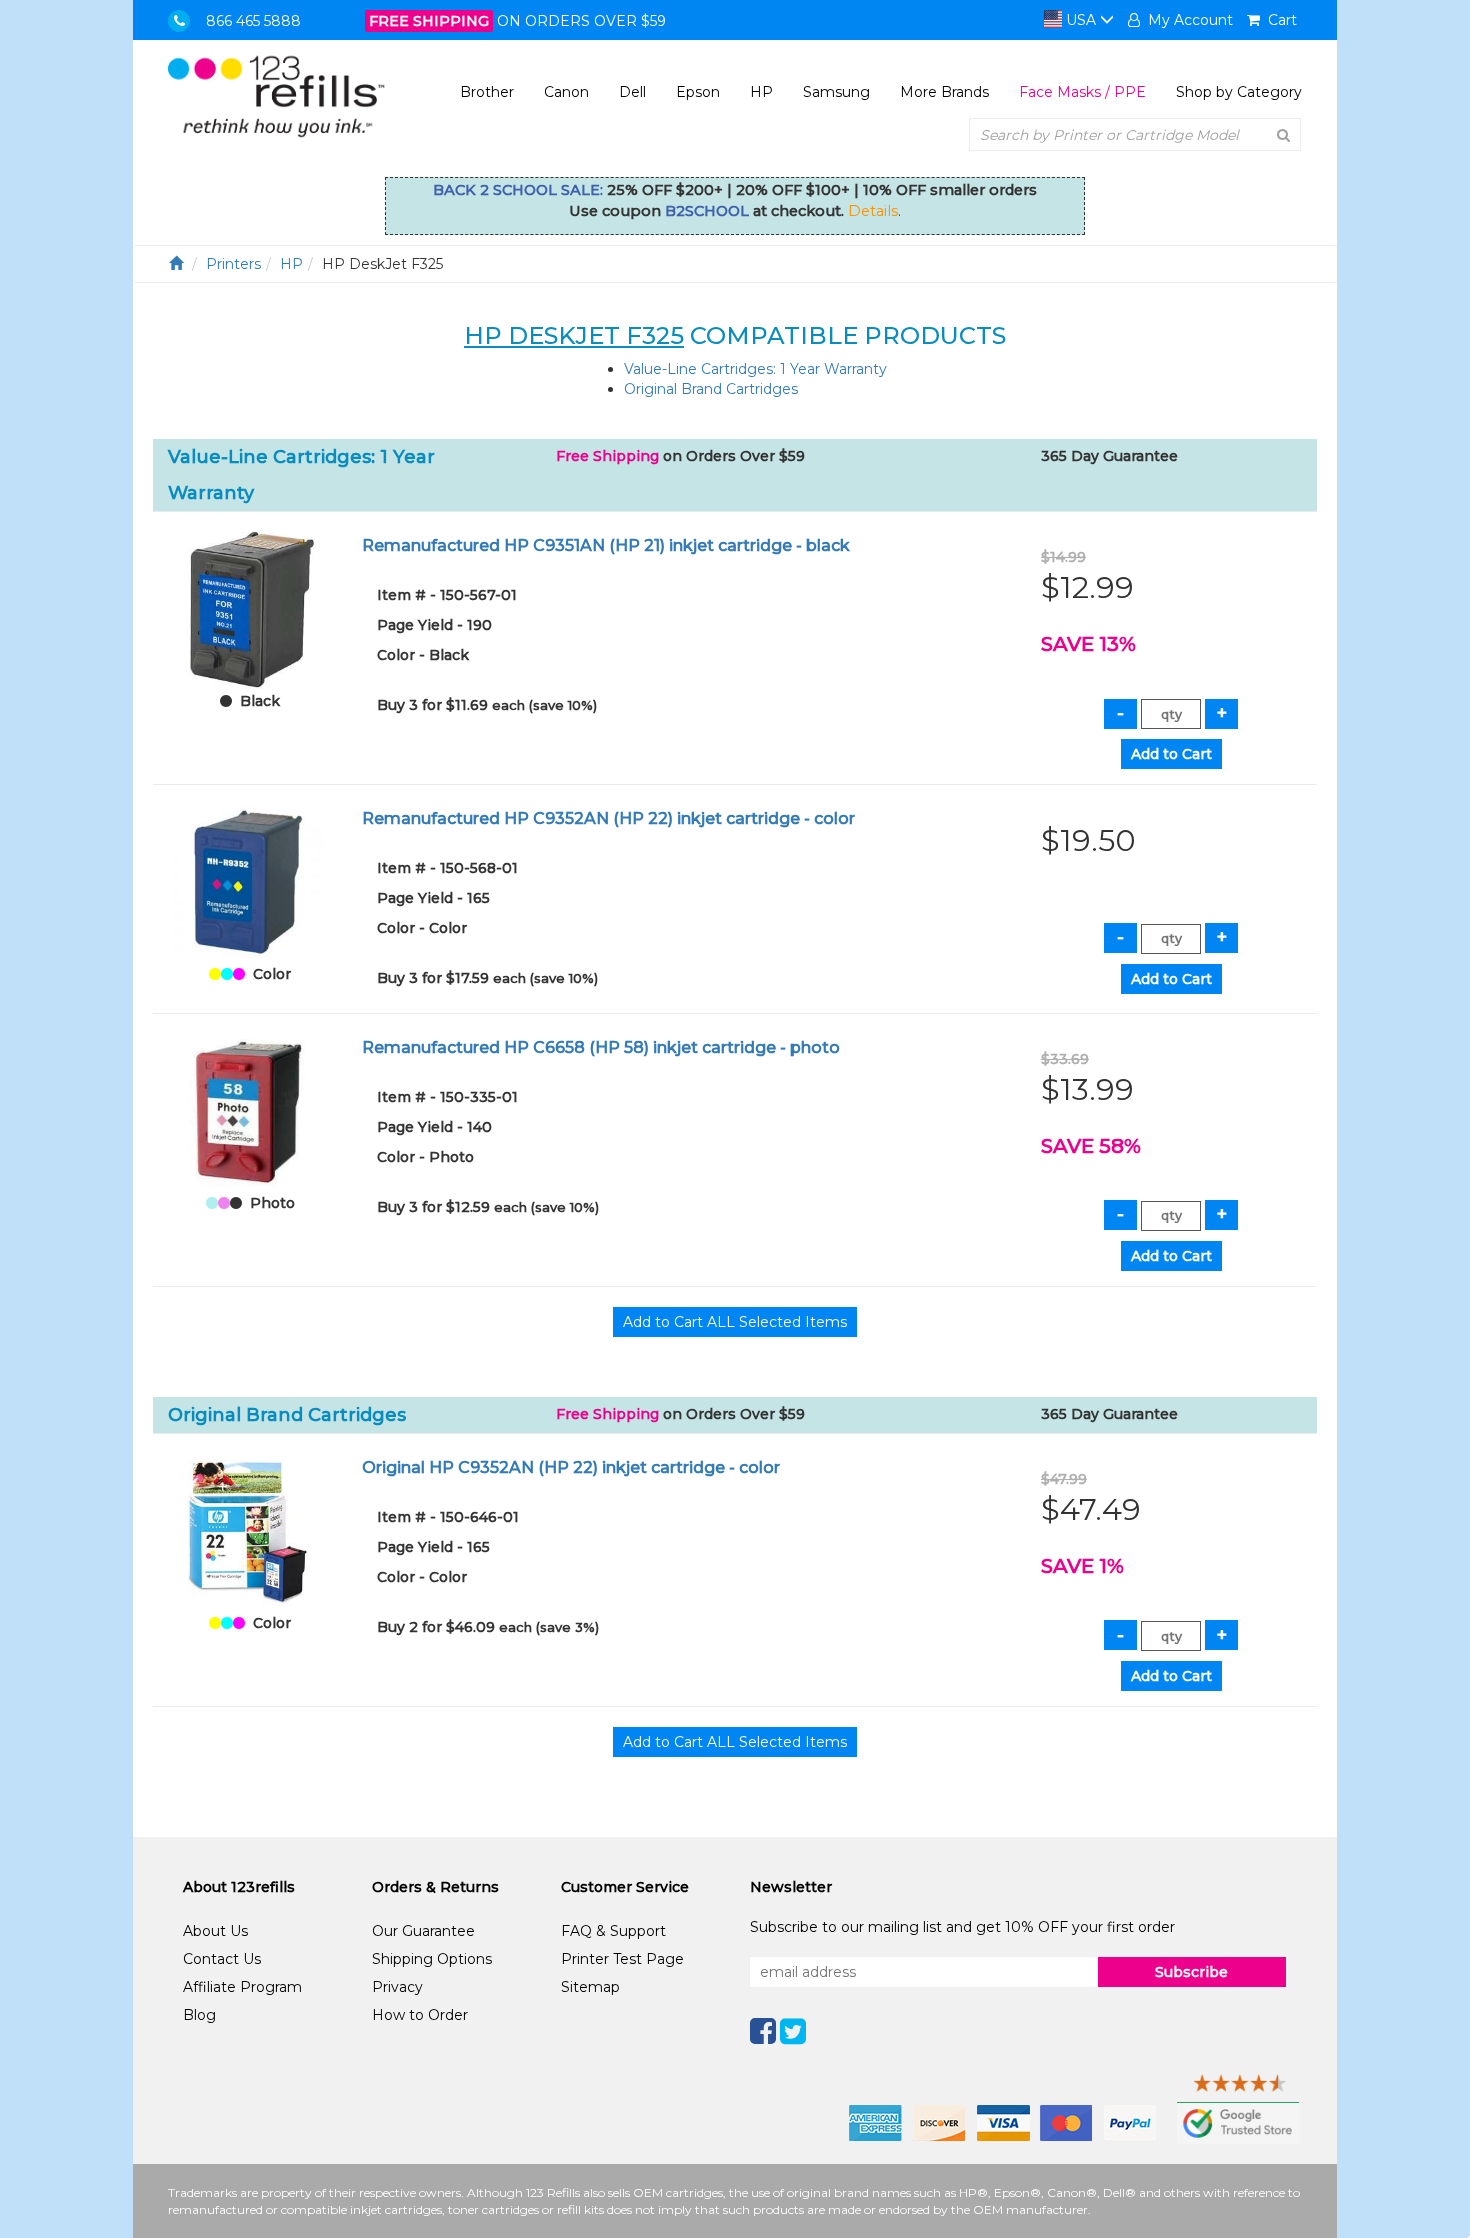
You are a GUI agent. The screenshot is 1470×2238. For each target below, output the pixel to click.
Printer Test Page (622, 1959)
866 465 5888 (253, 21)
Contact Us (222, 1959)
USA (1081, 20)
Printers (233, 264)
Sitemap (590, 1987)
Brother (487, 92)
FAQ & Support (613, 1931)
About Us (215, 1931)
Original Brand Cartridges (711, 389)
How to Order (420, 2015)
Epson (698, 92)
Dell (632, 92)
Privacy (397, 1987)
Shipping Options (432, 1959)
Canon (566, 92)
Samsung (836, 92)
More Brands (944, 92)
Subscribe (1191, 1972)
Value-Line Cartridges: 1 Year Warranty (755, 369)
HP (761, 92)
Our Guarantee (423, 1931)
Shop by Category (1239, 92)
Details (873, 211)
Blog (199, 2015)
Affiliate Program (242, 1987)
